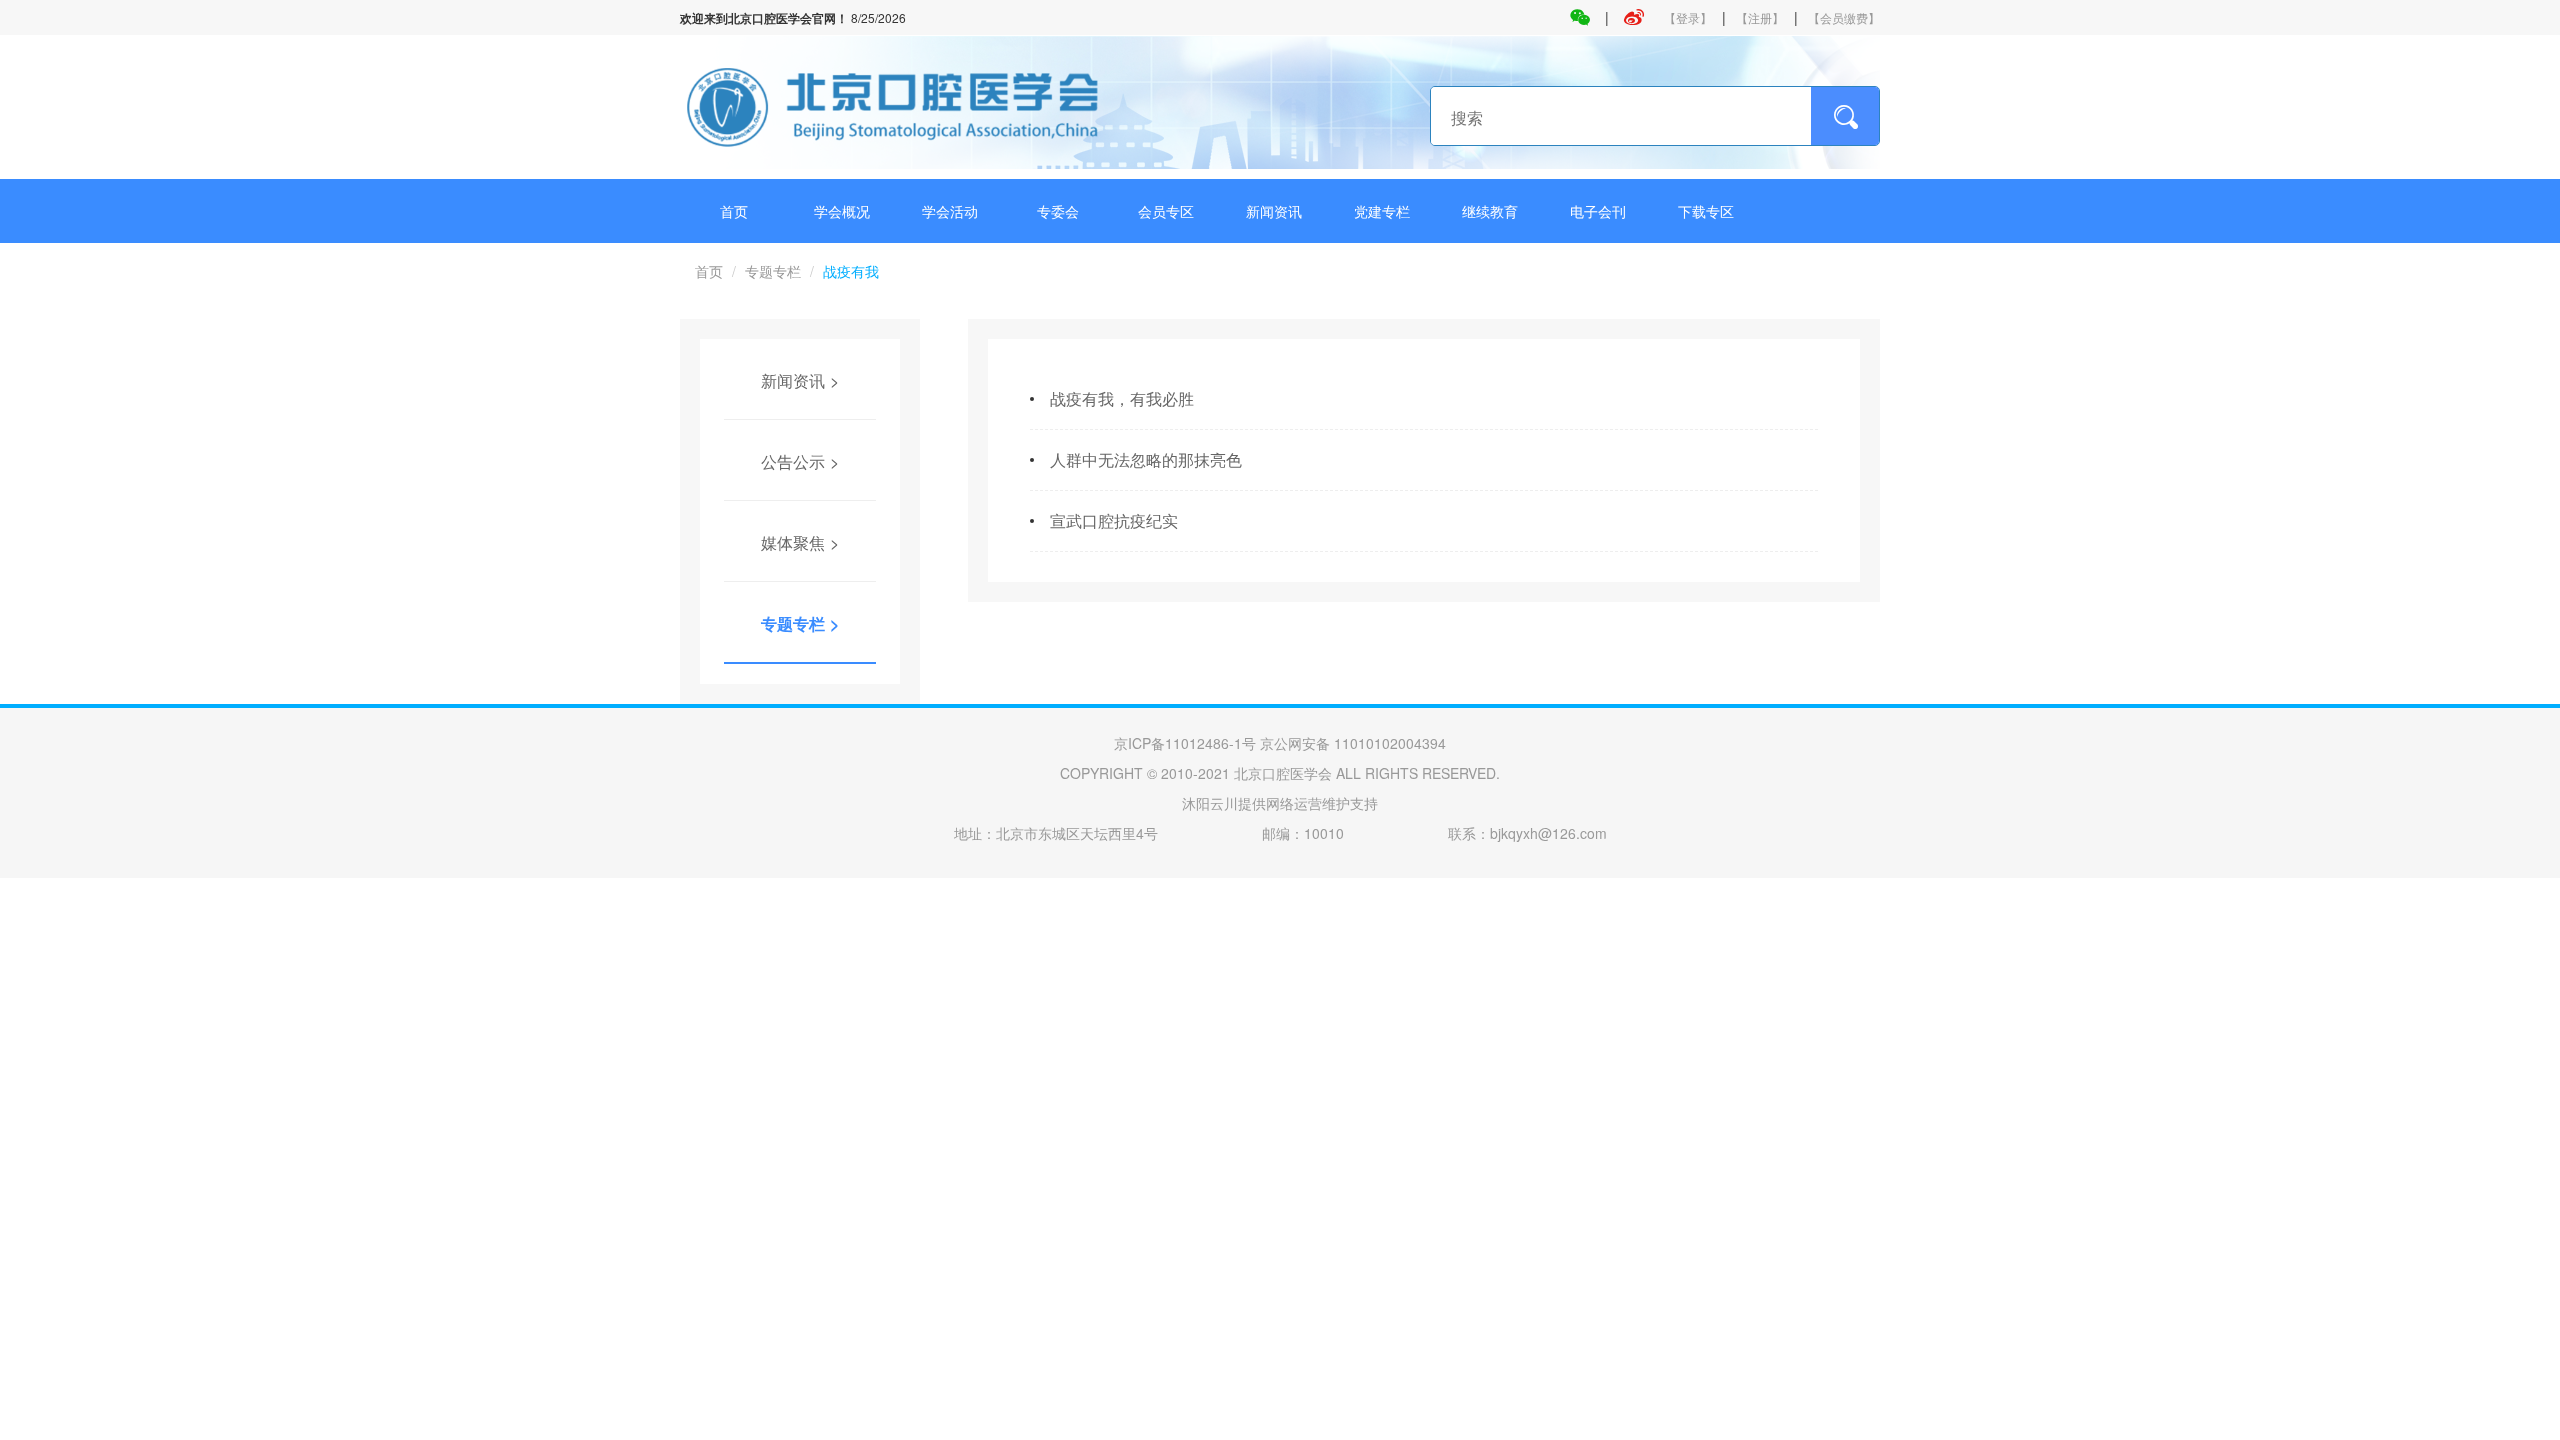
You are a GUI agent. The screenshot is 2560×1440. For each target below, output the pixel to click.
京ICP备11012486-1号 (1185, 743)
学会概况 (842, 211)
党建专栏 (1382, 211)
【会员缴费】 (1844, 17)
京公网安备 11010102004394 (1353, 743)
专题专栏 (773, 271)
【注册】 (1760, 17)
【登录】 (1688, 17)
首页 (734, 211)
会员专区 (1166, 211)
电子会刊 (1598, 211)
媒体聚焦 (793, 542)
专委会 (1058, 211)
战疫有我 (851, 271)
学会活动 (950, 211)
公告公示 (793, 461)
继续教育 (1490, 211)
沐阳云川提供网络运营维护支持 (1280, 803)
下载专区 (1706, 211)
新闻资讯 (1274, 211)
